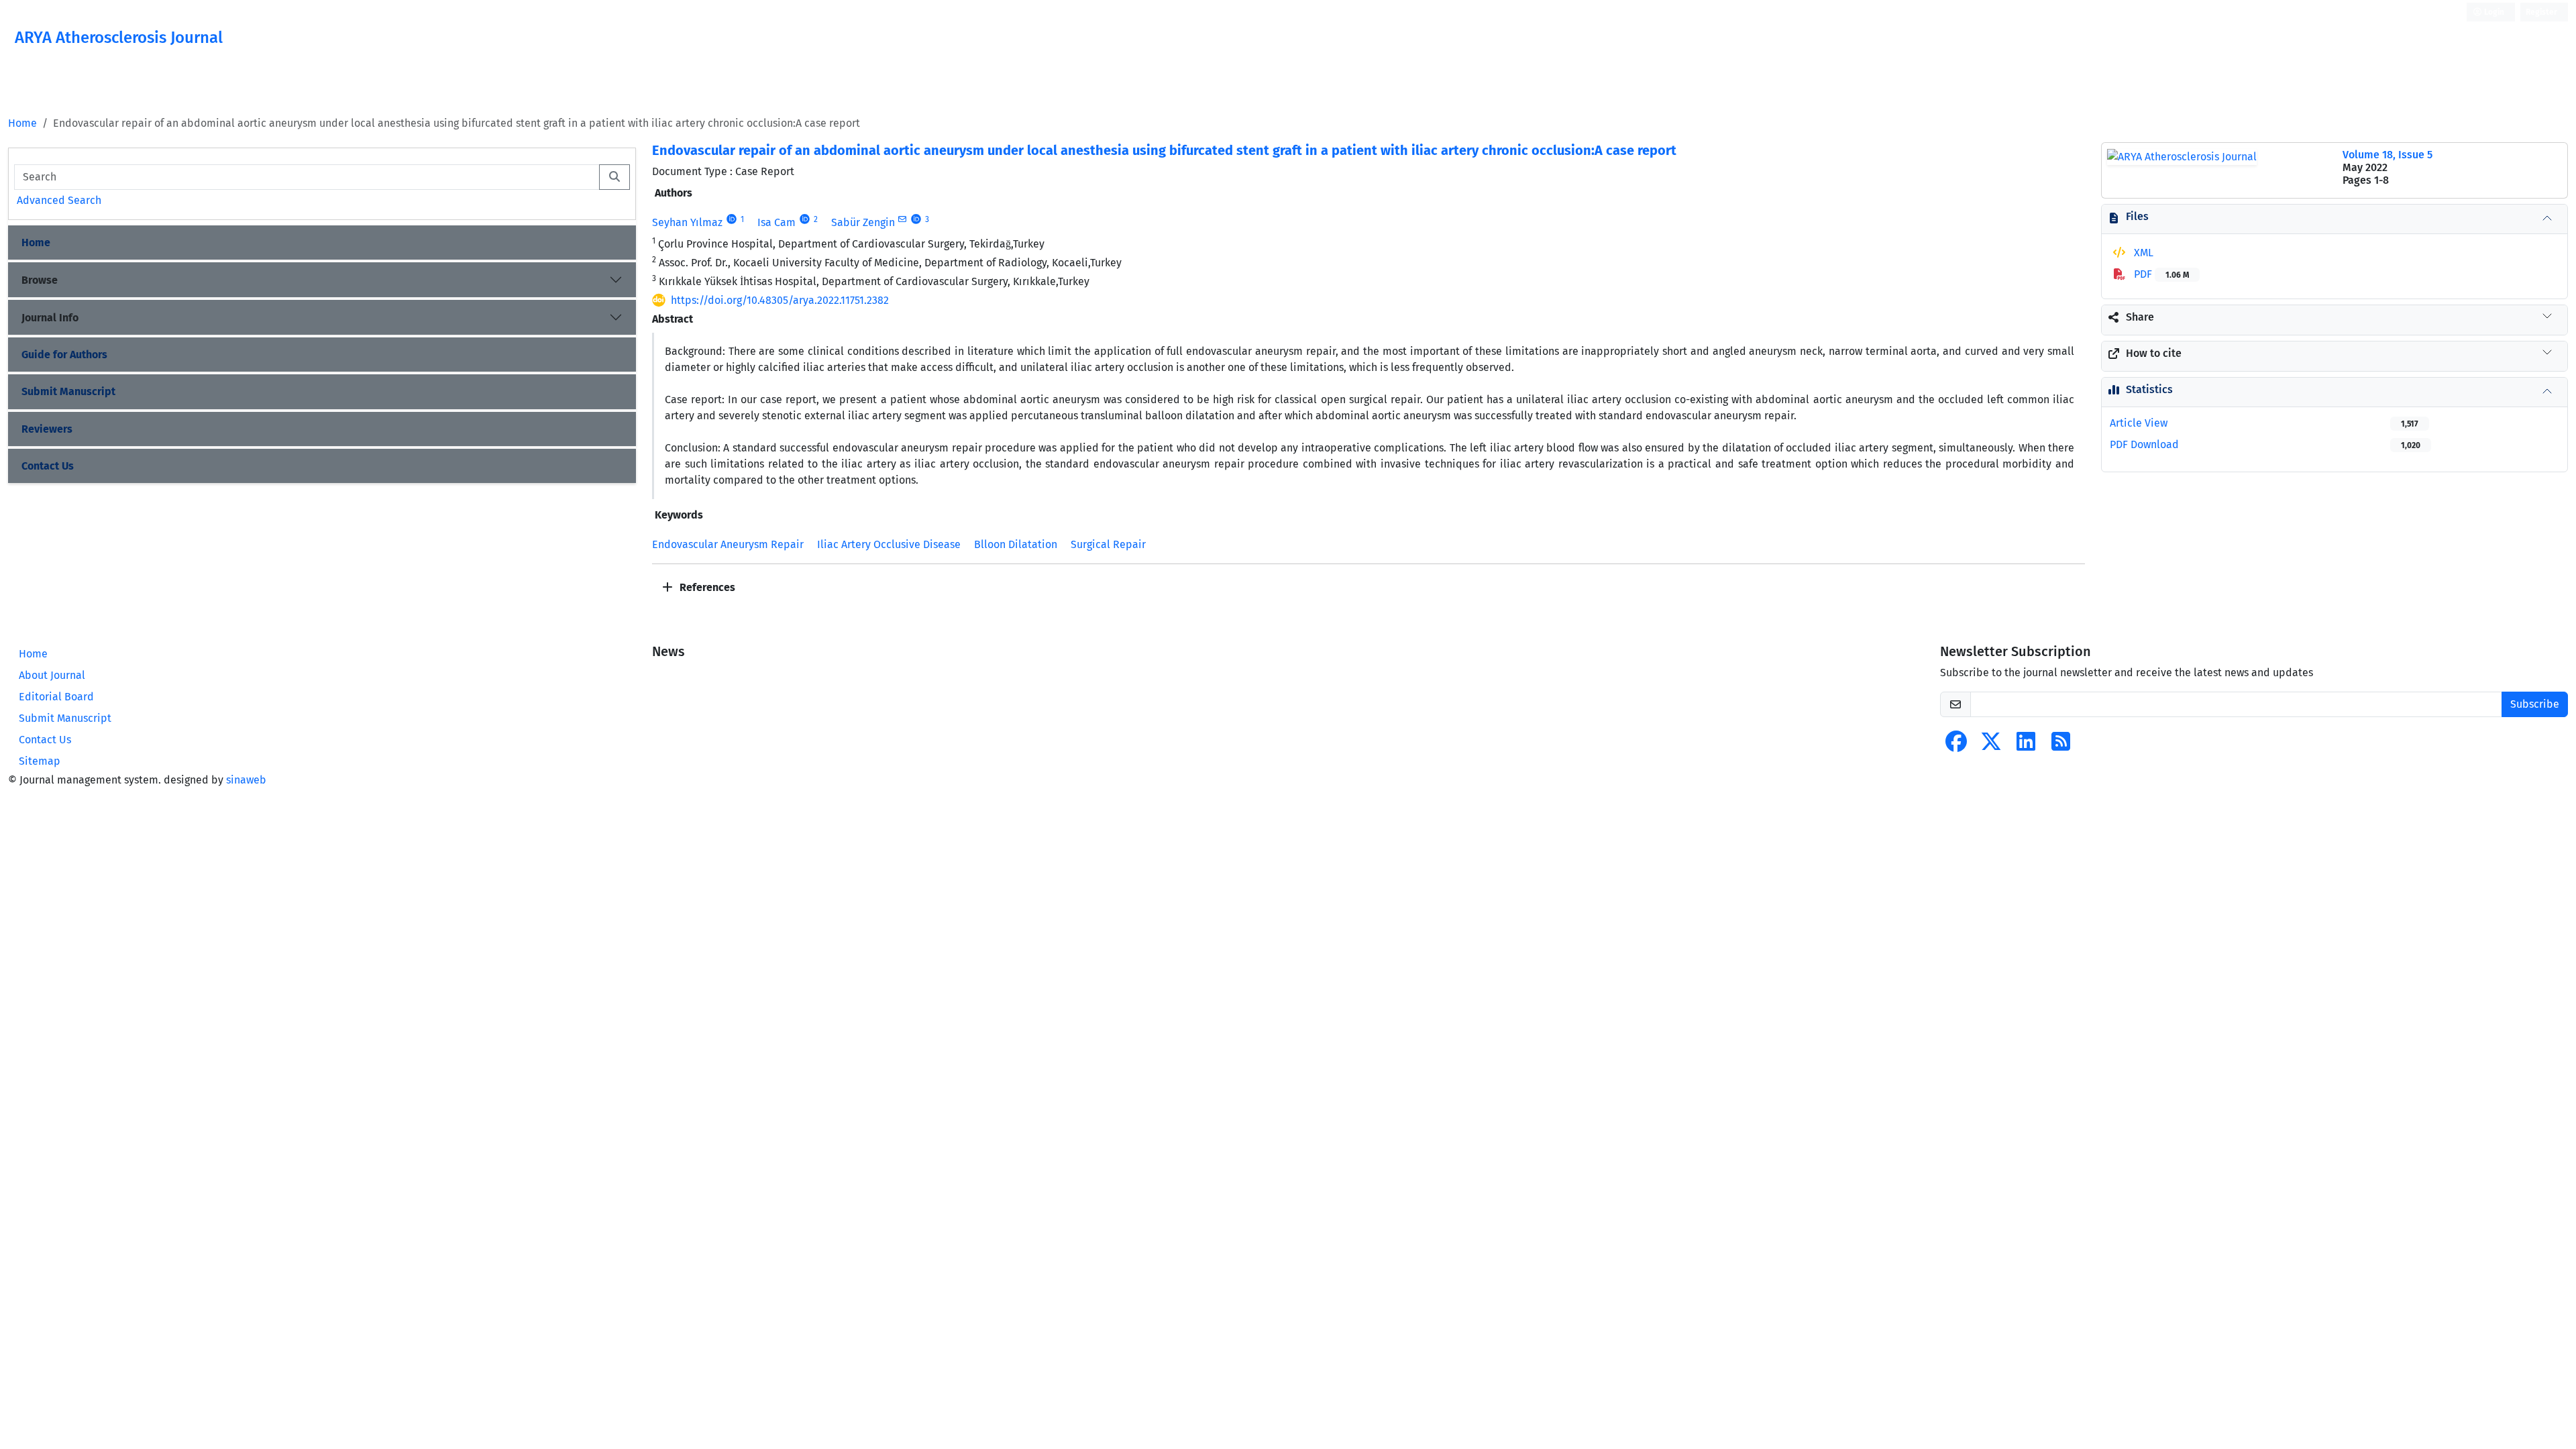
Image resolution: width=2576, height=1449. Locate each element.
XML (2142, 253)
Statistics (2149, 389)
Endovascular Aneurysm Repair (728, 544)
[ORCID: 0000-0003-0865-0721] (732, 219)
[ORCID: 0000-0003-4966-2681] (917, 219)
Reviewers (47, 429)
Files (2137, 216)
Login (2493, 12)
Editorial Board (56, 697)
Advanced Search (59, 200)
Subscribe (2535, 704)
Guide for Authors (64, 355)
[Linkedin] (2026, 746)
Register (2541, 12)
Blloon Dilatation (1016, 544)
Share (2140, 317)
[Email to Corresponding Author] (903, 219)
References (706, 587)
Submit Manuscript (68, 391)
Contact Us (48, 466)
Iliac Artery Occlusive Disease (889, 544)
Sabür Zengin (863, 222)
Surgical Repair (1108, 544)
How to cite (2154, 353)
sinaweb (246, 780)
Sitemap (40, 761)
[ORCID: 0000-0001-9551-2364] (805, 219)
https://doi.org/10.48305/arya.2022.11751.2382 (780, 300)
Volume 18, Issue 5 (2387, 155)
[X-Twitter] (1991, 746)
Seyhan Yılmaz (687, 222)
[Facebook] (1956, 746)
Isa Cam (776, 222)
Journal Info (50, 318)
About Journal (52, 675)
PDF (2160, 274)
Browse (40, 280)
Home (22, 123)
